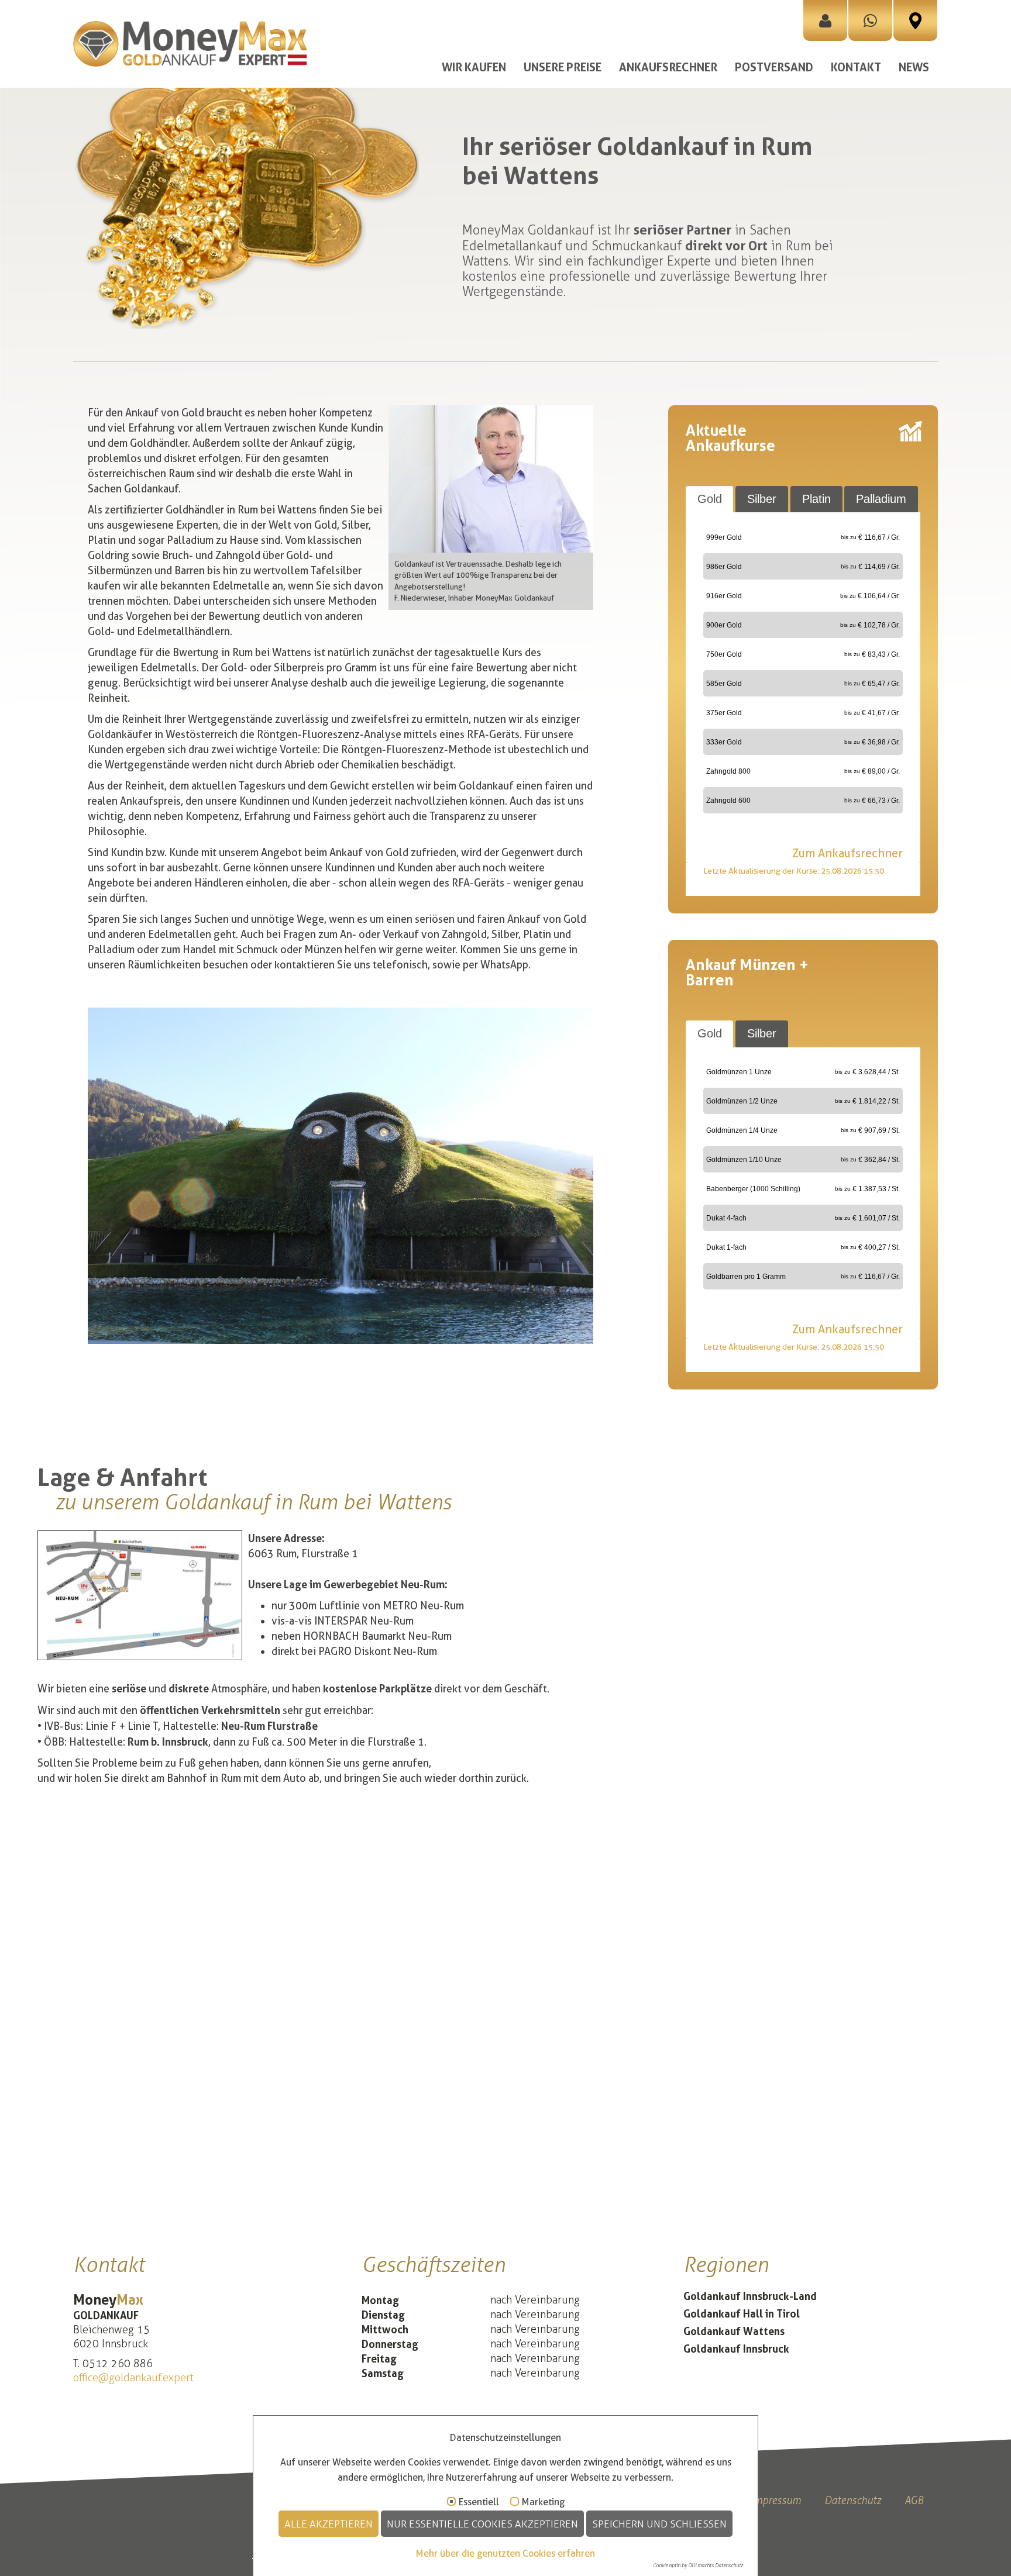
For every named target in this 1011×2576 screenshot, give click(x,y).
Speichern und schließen (659, 2524)
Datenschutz (853, 2500)
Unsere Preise (563, 67)
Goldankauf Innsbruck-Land (750, 2296)
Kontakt (856, 67)
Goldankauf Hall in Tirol (742, 2313)
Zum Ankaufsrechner (847, 853)
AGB (914, 2500)
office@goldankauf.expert (133, 2378)
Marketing (543, 2502)
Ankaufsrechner (668, 67)
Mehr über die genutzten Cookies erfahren (505, 2553)
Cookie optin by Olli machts (683, 2565)
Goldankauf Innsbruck (736, 2349)
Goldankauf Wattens (734, 2331)
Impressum (776, 2500)
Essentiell (479, 2502)
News (914, 67)
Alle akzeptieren (329, 2524)
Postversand (774, 67)
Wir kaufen (474, 67)
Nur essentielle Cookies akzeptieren (482, 2524)
